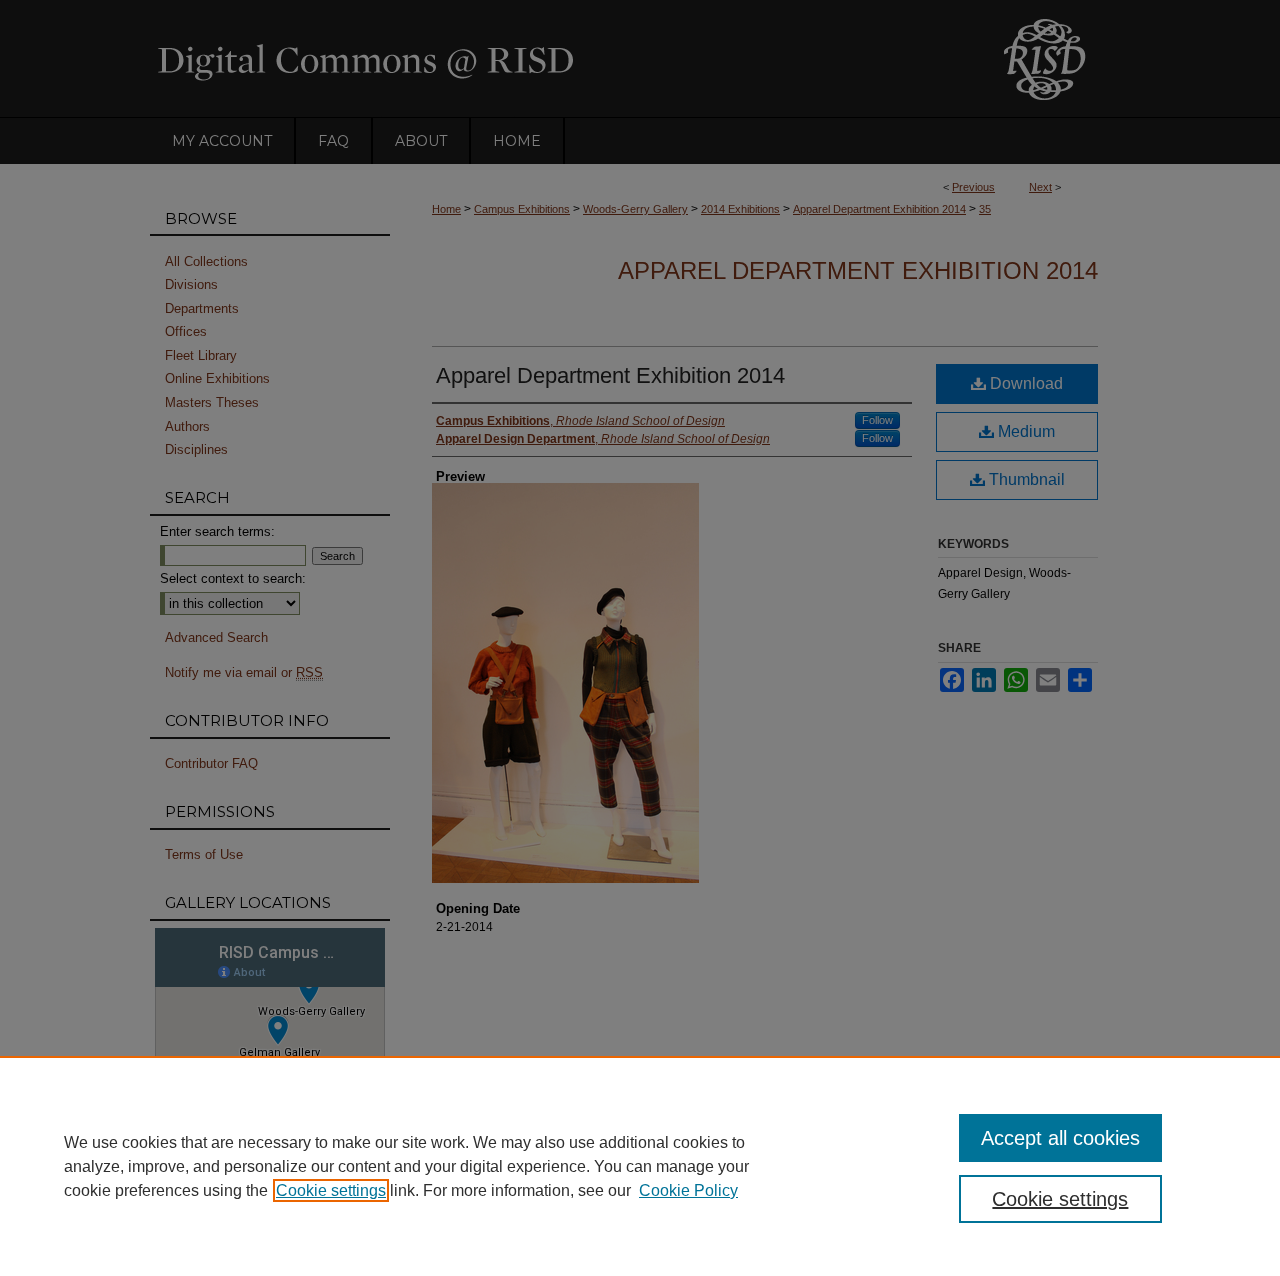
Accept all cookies (1060, 1138)
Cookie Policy (688, 1190)
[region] (640, 1166)
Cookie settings (331, 1190)
